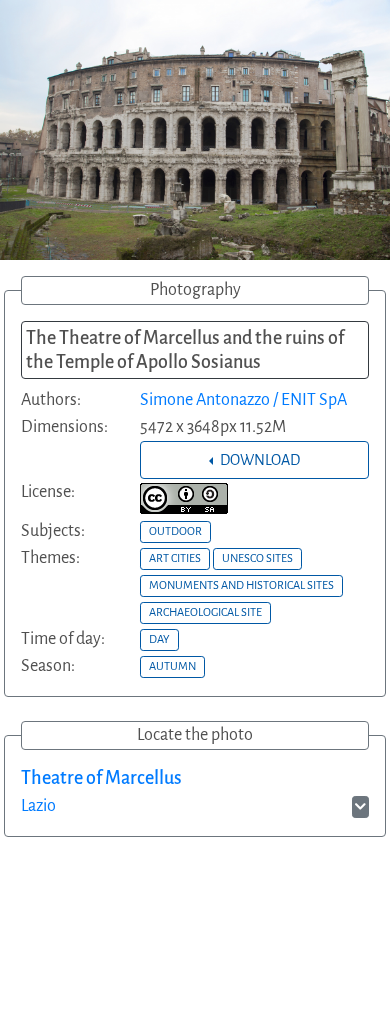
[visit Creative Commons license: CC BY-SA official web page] (184, 498)
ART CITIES (175, 558)
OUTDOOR (175, 531)
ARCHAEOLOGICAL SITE (205, 612)
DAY (159, 639)
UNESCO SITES (257, 558)
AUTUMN (172, 666)
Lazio (38, 806)
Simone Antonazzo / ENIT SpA (243, 400)
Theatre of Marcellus (101, 778)
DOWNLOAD (258, 460)
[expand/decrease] (360, 807)
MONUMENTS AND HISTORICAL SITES (241, 585)
